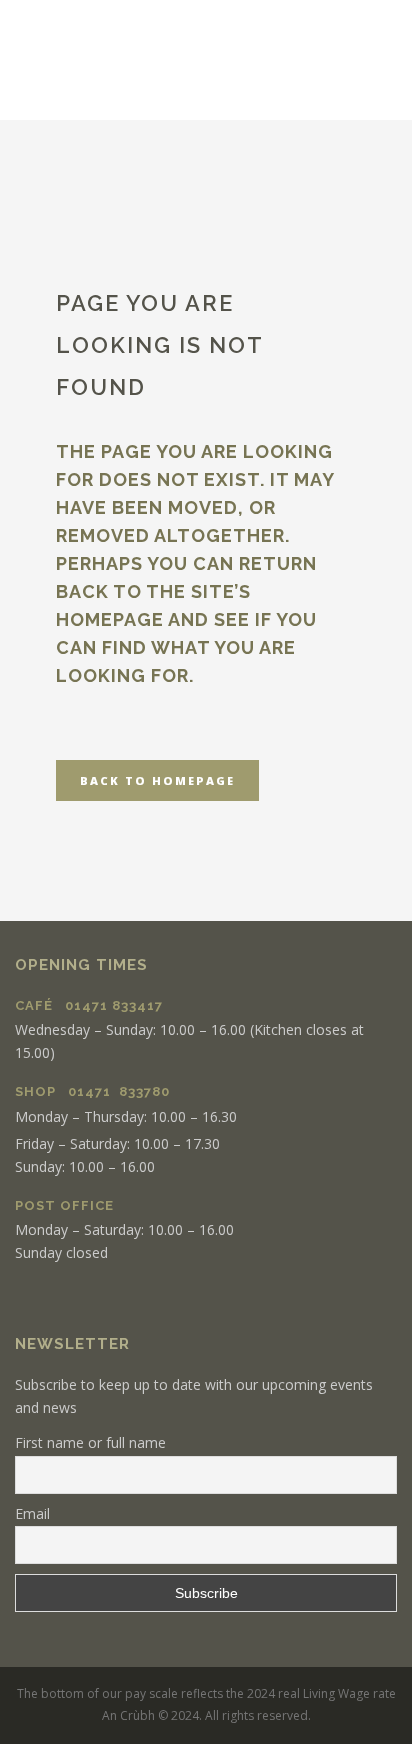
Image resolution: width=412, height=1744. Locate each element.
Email (32, 1513)
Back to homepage (157, 780)
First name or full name (90, 1442)
